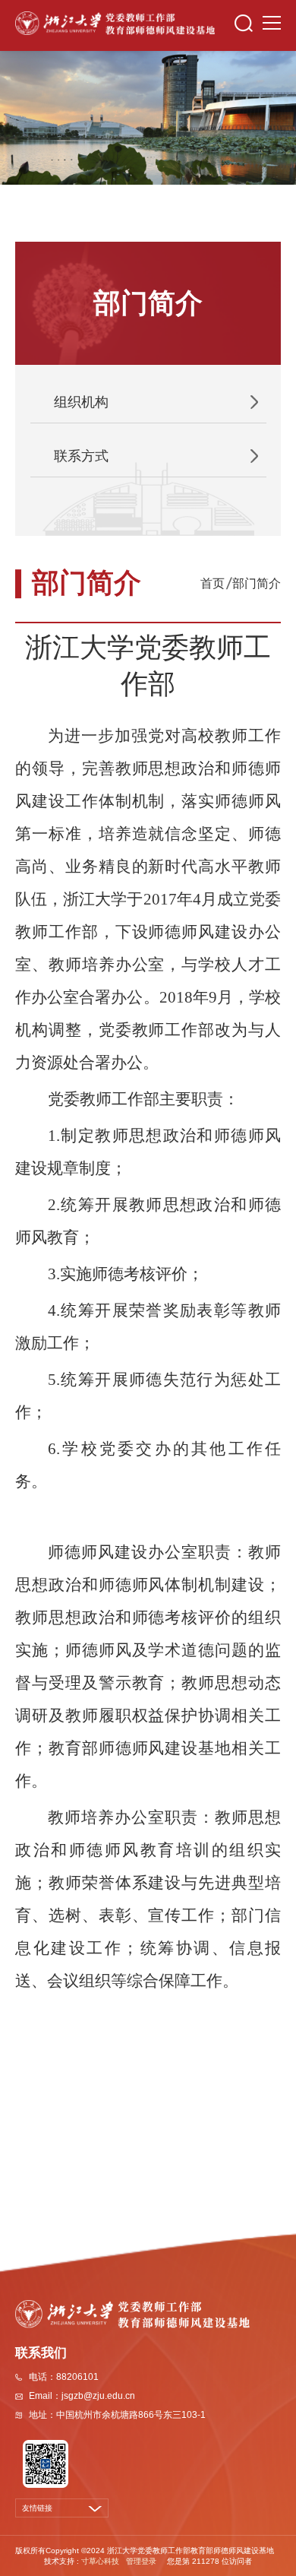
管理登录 (141, 2561)
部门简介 (257, 583)
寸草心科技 (100, 2561)
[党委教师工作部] (115, 22)
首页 (213, 583)
